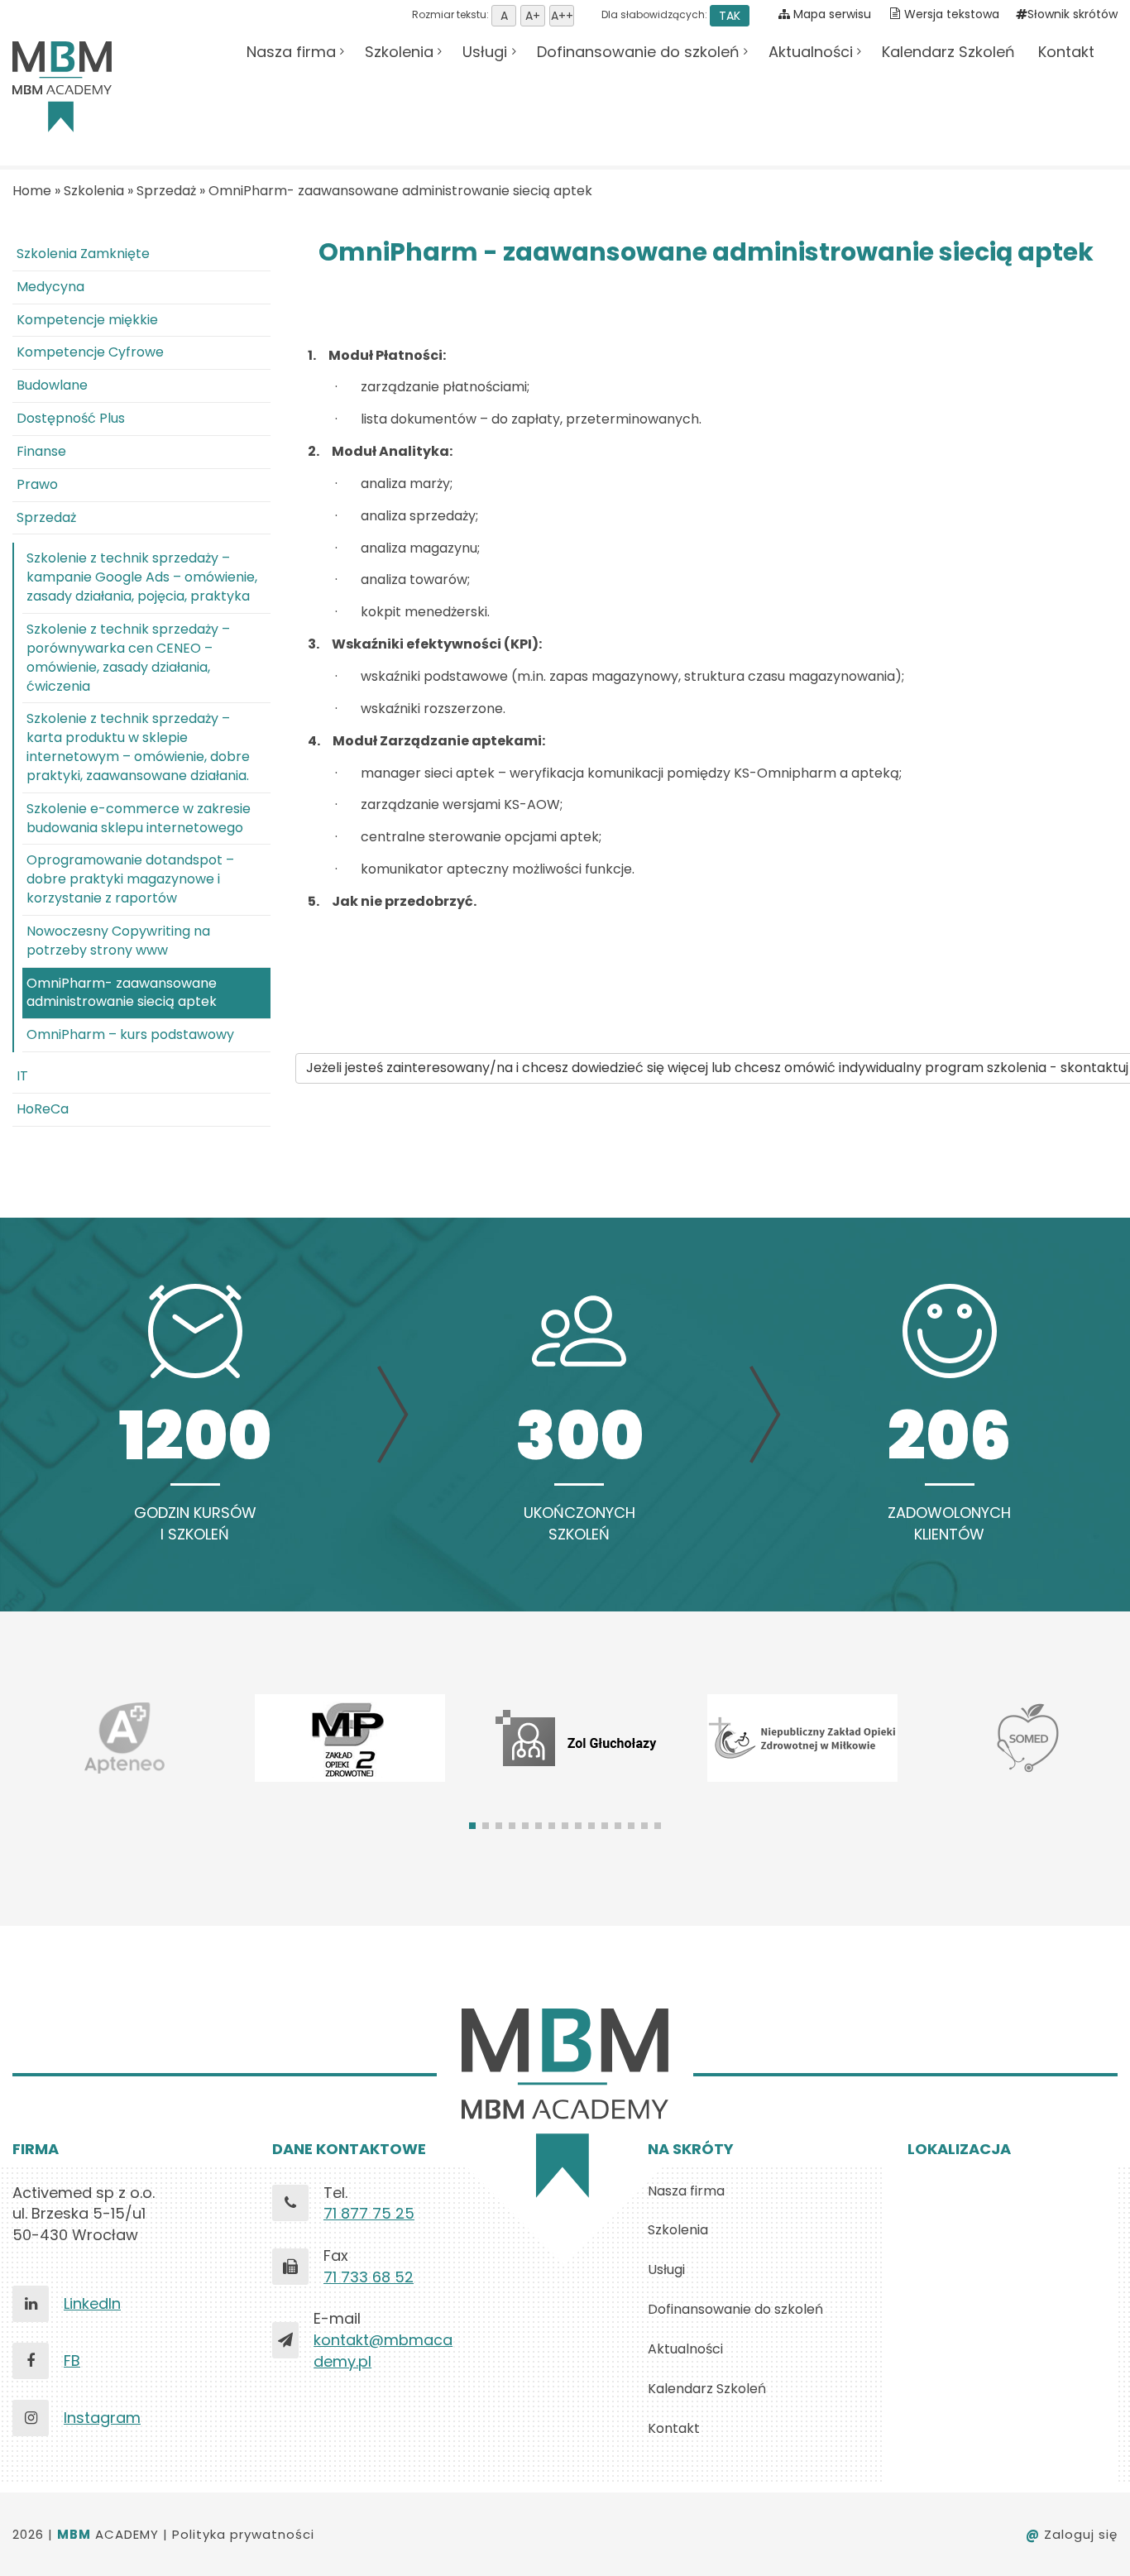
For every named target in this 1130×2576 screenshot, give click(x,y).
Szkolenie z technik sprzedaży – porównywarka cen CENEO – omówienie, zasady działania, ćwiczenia (128, 658)
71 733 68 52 (369, 2277)
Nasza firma (291, 52)
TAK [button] (730, 16)
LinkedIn (92, 2303)
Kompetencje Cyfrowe (90, 352)
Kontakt (1066, 52)
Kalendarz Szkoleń (948, 52)
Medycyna (50, 287)
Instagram (102, 2418)
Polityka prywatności (243, 2534)
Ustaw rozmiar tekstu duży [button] (562, 16)
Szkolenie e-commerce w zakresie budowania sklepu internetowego (139, 818)
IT (22, 1076)
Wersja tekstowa (952, 14)
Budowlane (52, 385)
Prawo (37, 484)
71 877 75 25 (369, 2213)
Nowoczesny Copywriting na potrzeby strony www (118, 941)
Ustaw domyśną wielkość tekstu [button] (504, 16)
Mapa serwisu (831, 14)
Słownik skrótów (1073, 14)
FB (72, 2361)
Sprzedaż (166, 191)
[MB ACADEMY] (62, 87)
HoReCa (43, 1109)
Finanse (41, 451)
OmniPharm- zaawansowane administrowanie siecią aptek (400, 191)
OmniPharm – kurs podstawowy (130, 1034)
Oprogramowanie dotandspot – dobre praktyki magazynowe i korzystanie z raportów (130, 879)
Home (32, 191)
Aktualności (811, 52)
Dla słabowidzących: (670, 14)
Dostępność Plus (71, 418)
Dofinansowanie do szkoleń (638, 52)
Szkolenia (399, 52)
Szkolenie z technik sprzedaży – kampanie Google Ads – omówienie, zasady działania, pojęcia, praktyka (142, 577)
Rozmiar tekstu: (452, 14)
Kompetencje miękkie (87, 320)
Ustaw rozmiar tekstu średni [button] (533, 16)
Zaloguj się (1072, 2534)
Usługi (485, 52)
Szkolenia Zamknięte (83, 254)
